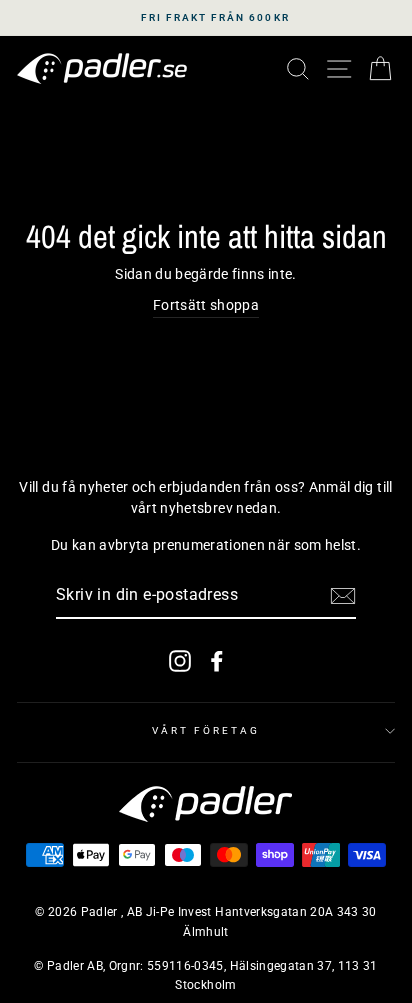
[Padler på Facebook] (217, 660)
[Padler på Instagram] (180, 660)
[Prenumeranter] (343, 596)
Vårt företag (206, 730)
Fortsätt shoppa (206, 305)
